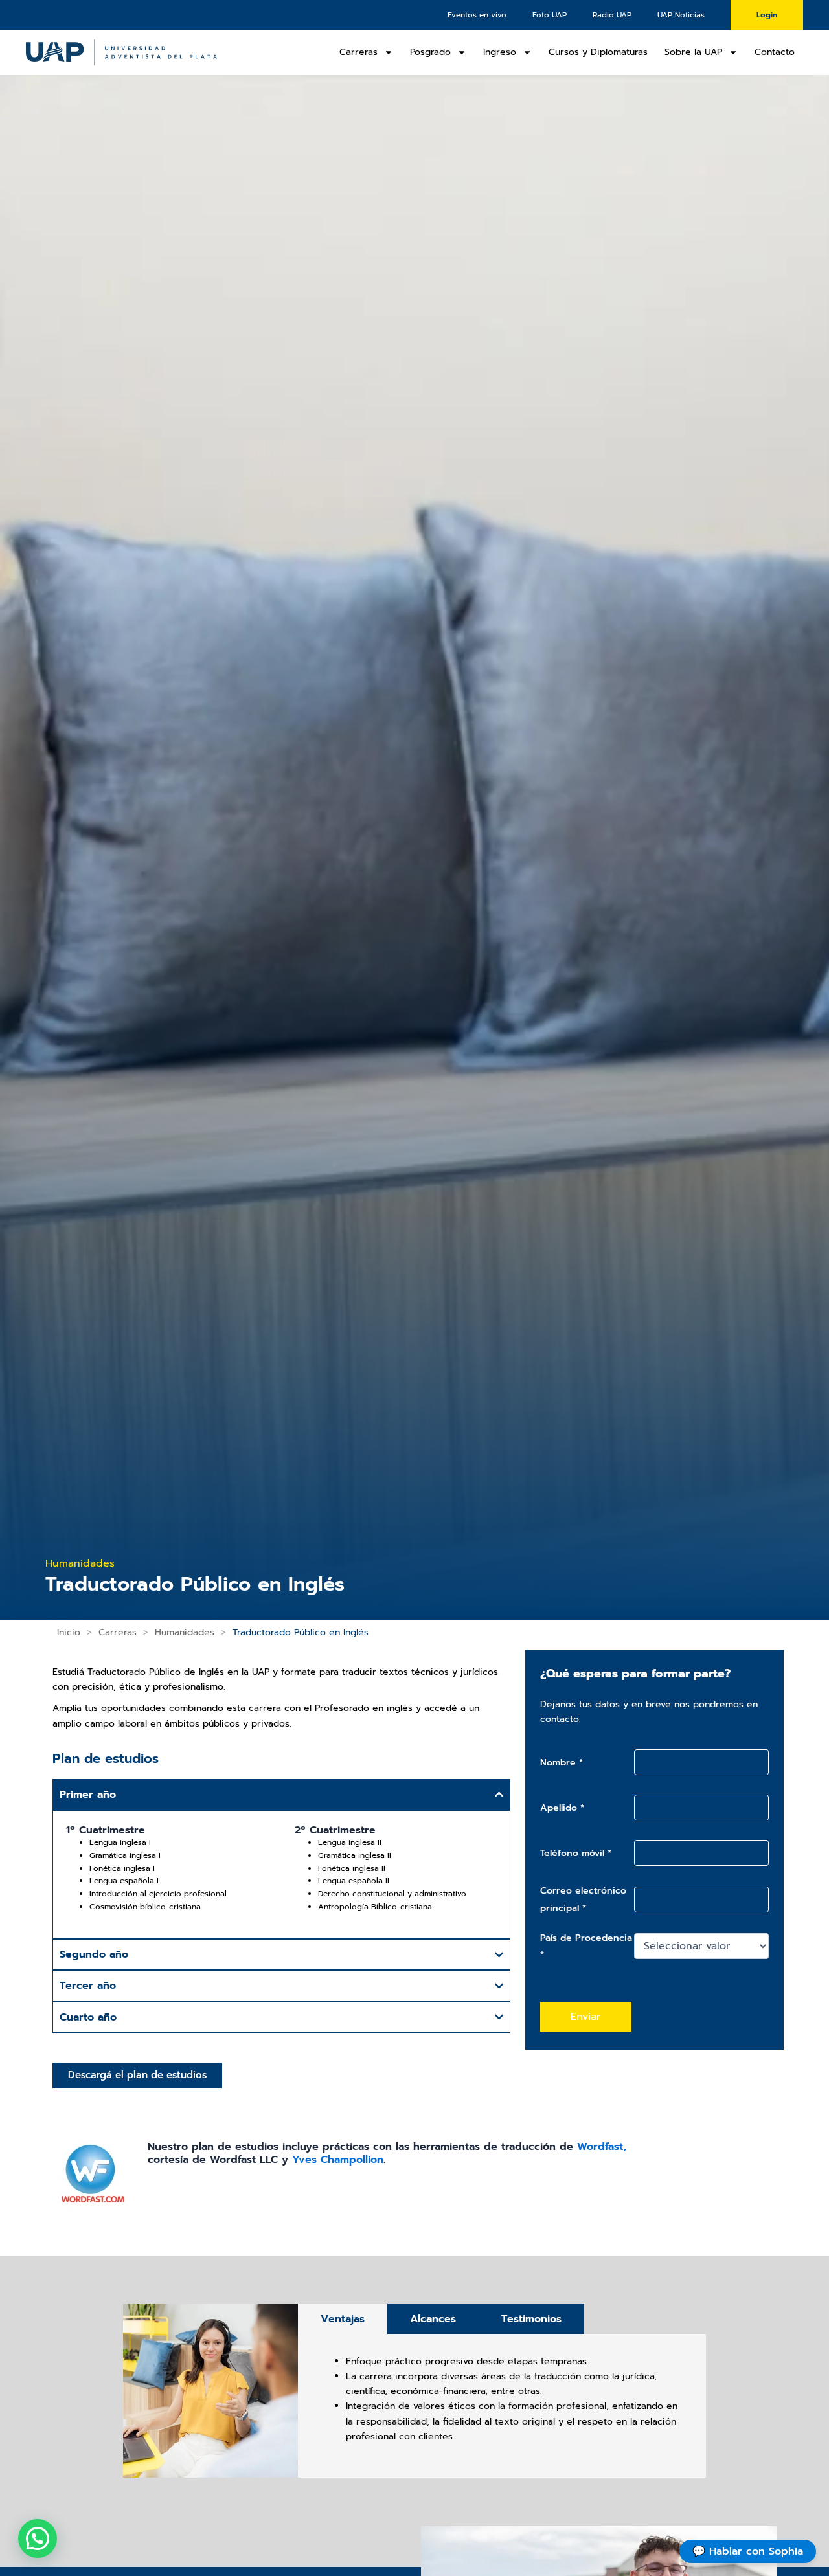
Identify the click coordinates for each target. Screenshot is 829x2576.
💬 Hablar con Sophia (748, 2551)
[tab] (343, 2319)
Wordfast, (602, 2147)
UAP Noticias (681, 15)
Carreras (358, 52)
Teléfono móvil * (576, 1853)
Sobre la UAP (693, 52)
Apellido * (562, 1808)
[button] (38, 2538)
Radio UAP (612, 15)
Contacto (775, 52)
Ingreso (500, 52)
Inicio (69, 1632)
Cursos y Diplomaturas (598, 52)
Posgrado (430, 52)
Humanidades (185, 1632)
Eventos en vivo (477, 15)
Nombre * (562, 1763)
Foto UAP (550, 15)
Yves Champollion (338, 2160)
